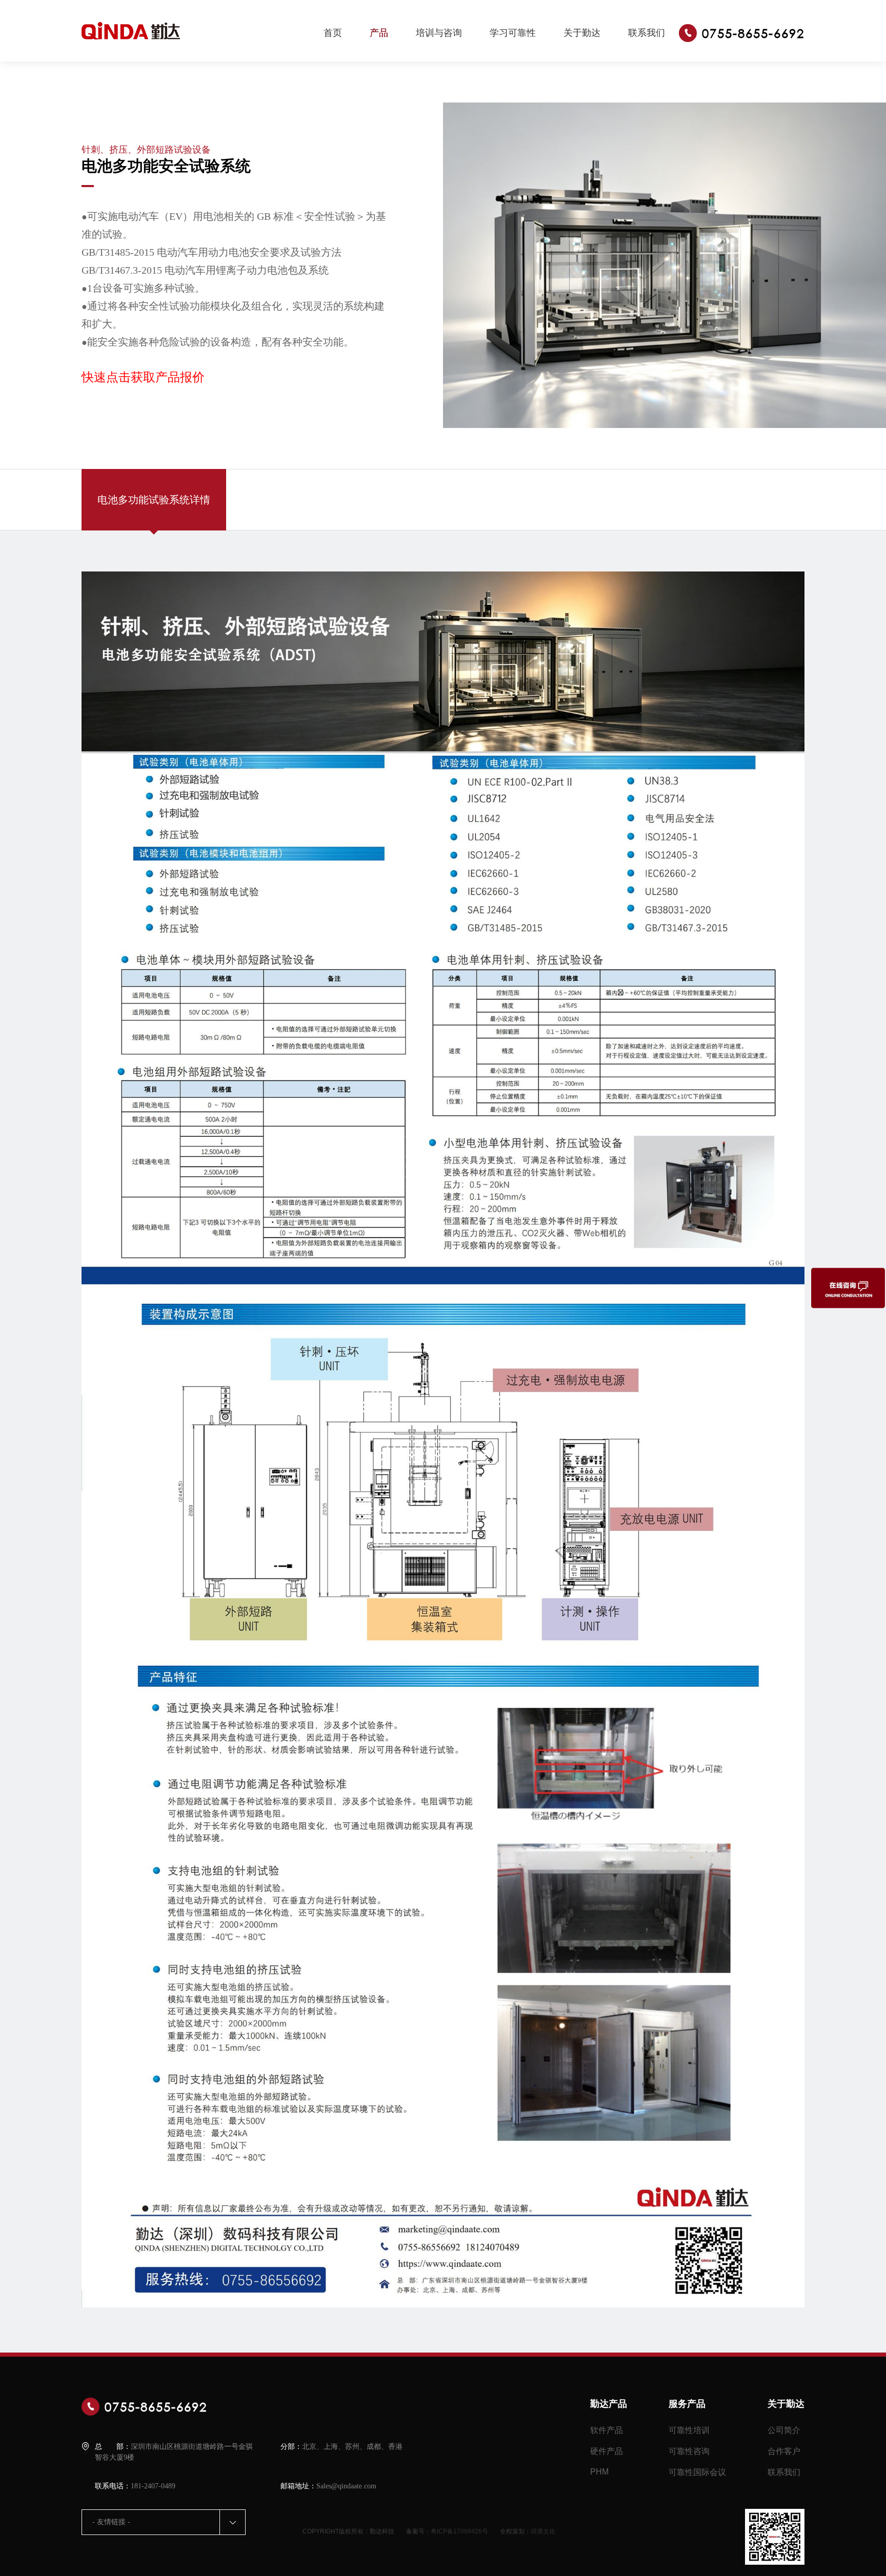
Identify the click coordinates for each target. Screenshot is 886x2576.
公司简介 (784, 2430)
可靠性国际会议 (697, 2472)
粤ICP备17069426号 (459, 2531)
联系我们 (647, 33)
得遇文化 (543, 2531)
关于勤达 (582, 33)
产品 (379, 33)
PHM (599, 2472)
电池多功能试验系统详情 (154, 500)
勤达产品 (609, 2404)
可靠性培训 (689, 2430)
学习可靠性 (513, 33)
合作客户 (784, 2451)
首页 (333, 33)
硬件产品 (607, 2451)
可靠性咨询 (689, 2451)
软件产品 (607, 2430)
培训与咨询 (439, 33)
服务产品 (687, 2404)
